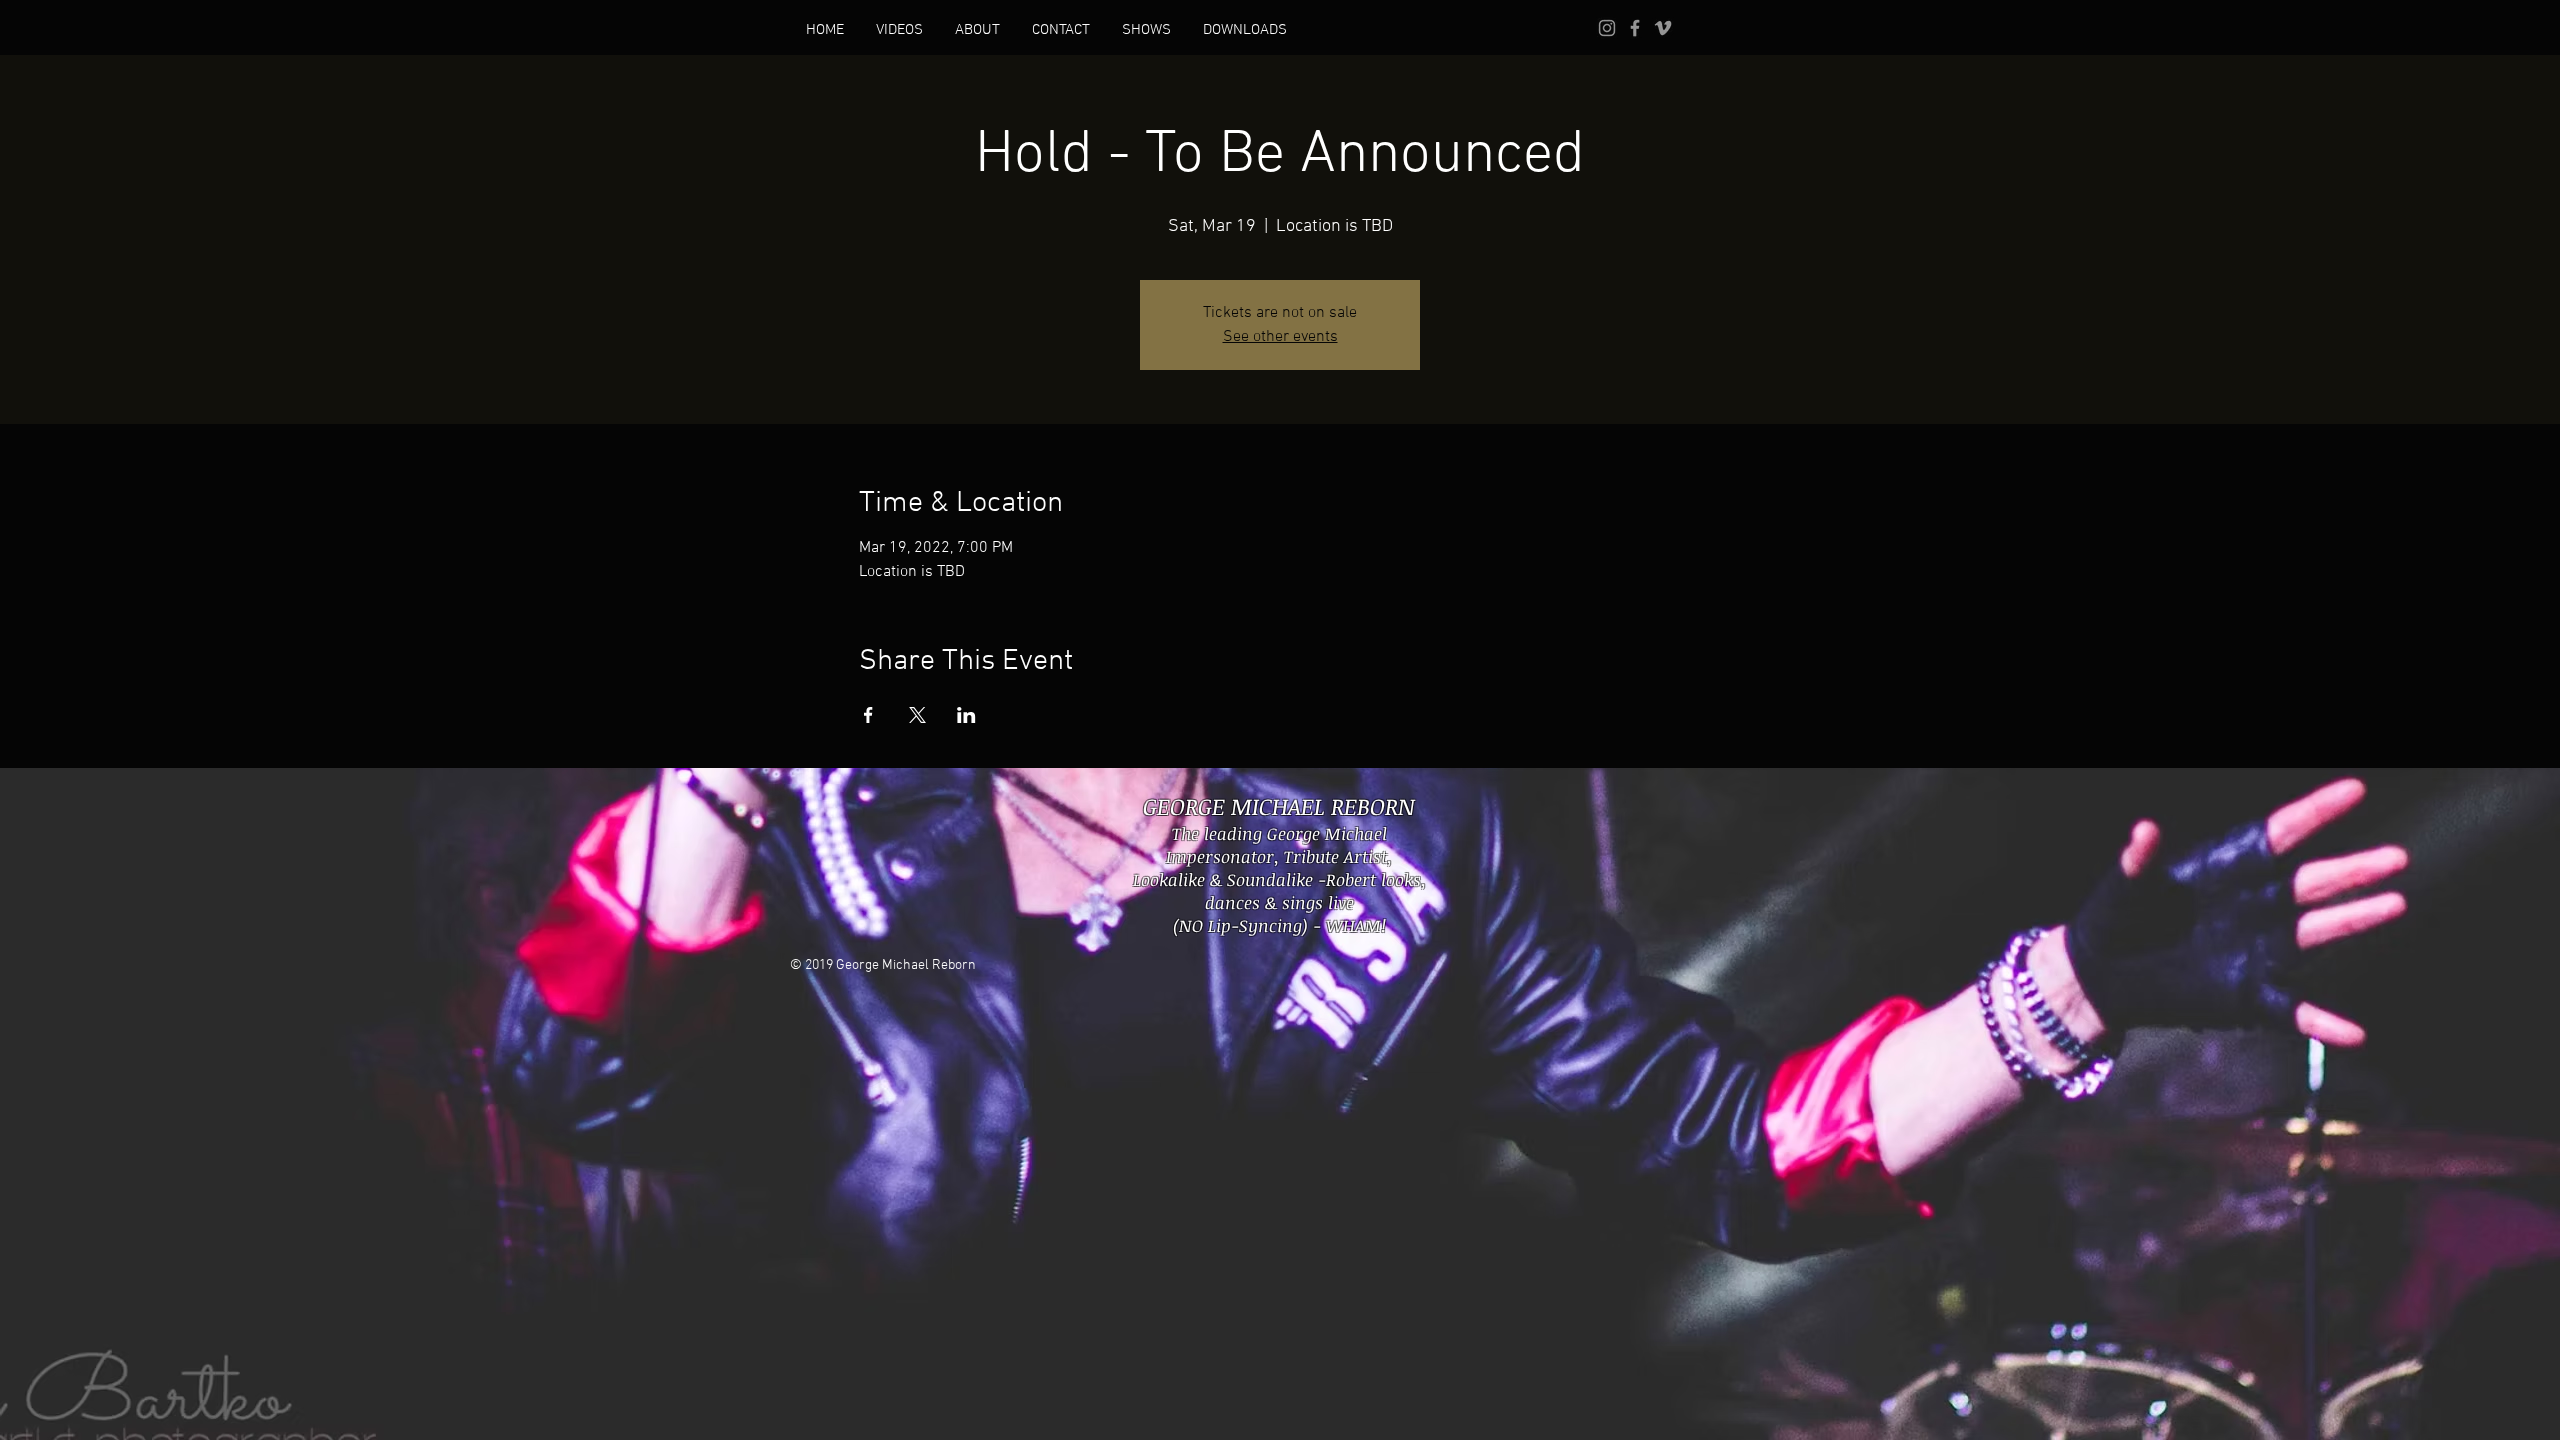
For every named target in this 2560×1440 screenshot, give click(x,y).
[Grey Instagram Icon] (1607, 28)
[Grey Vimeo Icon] (1663, 28)
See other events (1280, 337)
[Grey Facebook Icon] (1635, 28)
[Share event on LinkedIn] (966, 715)
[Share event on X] (917, 715)
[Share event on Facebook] (868, 715)
